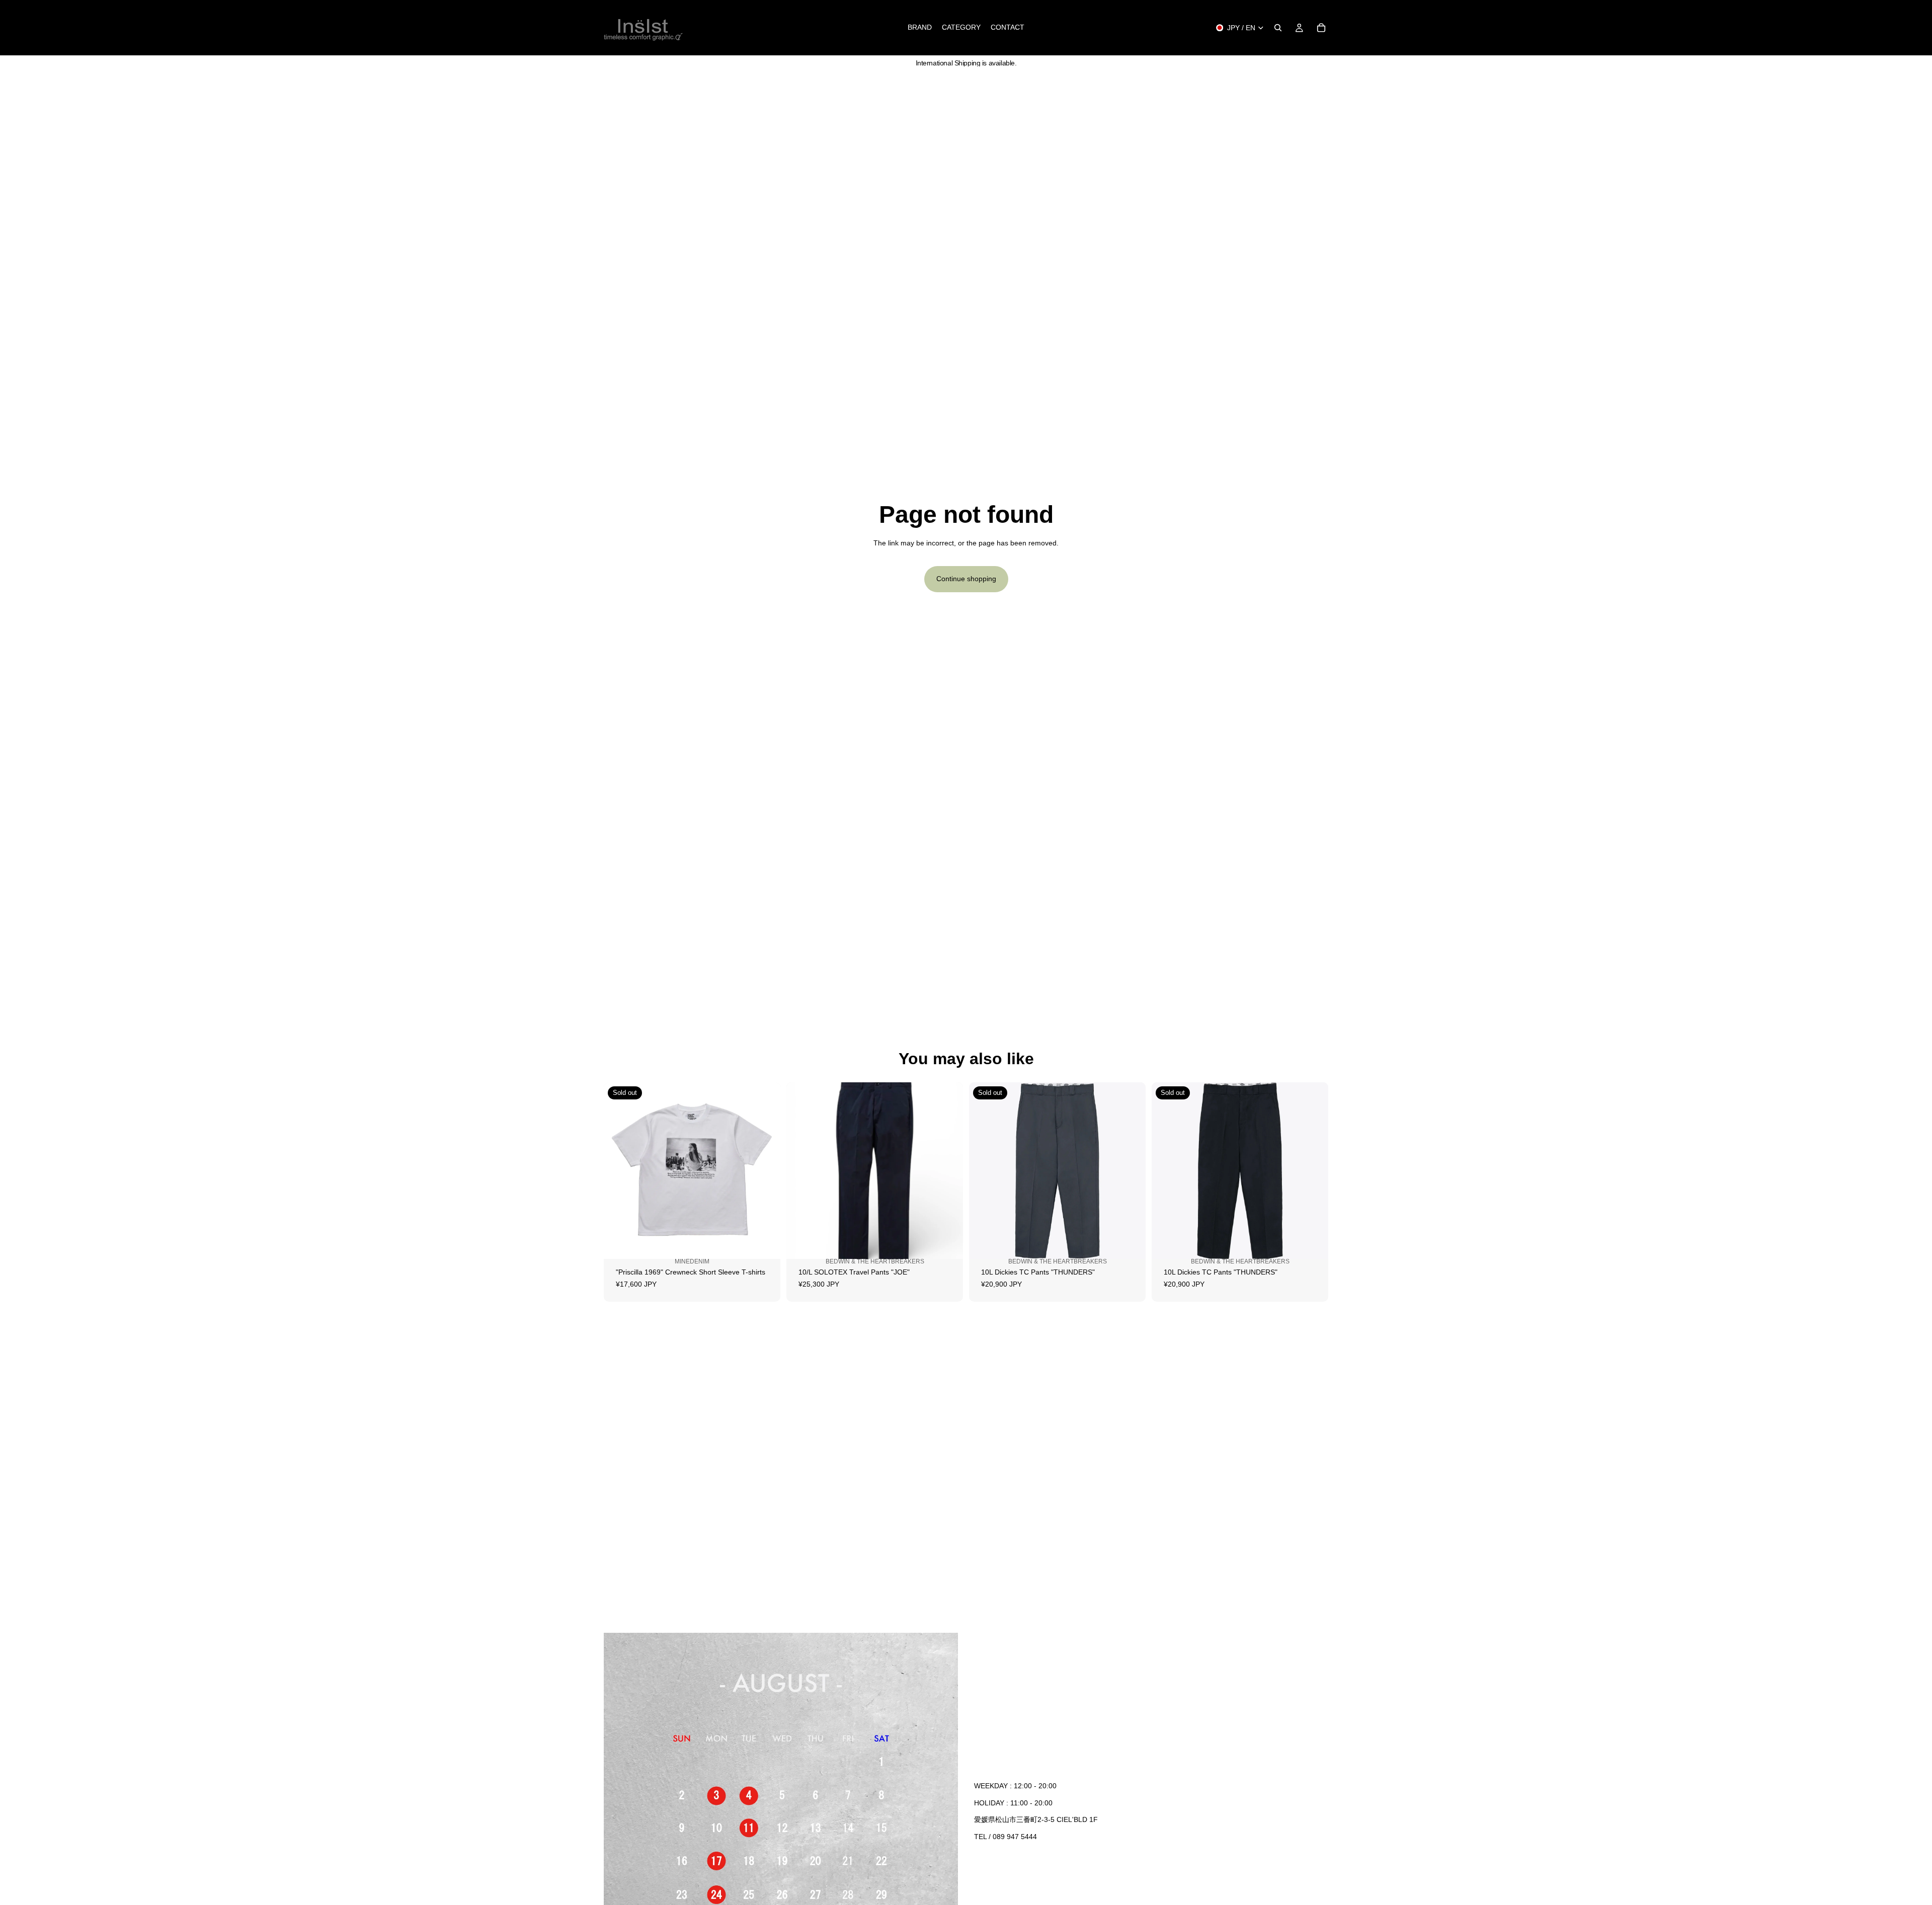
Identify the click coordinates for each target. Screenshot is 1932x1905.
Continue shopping (966, 579)
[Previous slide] (619, 1170)
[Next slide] (765, 1170)
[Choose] (947, 1249)
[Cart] (1321, 28)
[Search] (1278, 28)
